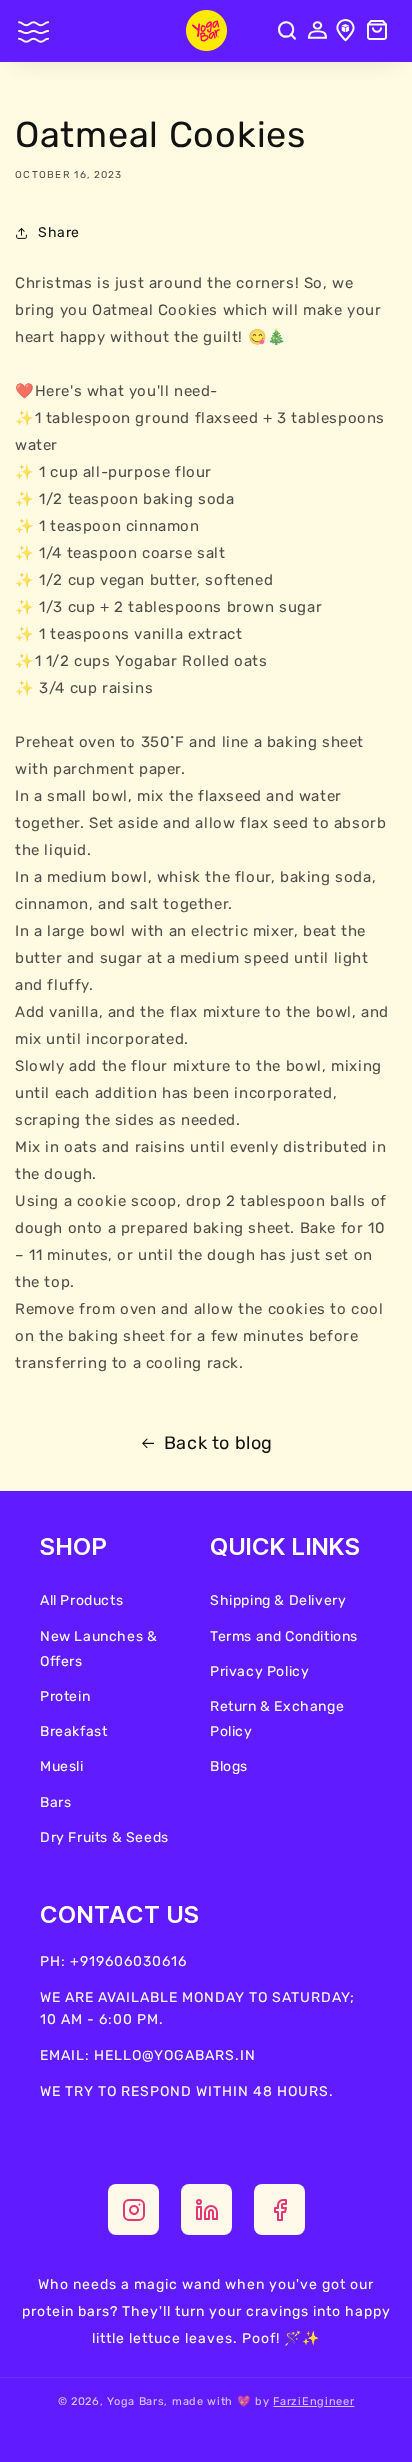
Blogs (229, 1766)
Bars (55, 1802)
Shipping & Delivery (278, 1600)
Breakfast (73, 1731)
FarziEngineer (313, 2401)
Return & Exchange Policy (277, 1719)
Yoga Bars (135, 2401)
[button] (35, 35)
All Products (81, 1600)
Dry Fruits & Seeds (104, 1837)
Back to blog (218, 1443)
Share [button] (59, 232)
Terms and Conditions (284, 1636)
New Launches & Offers (98, 1649)
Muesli (62, 1766)
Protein (65, 1696)
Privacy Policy (259, 1671)
